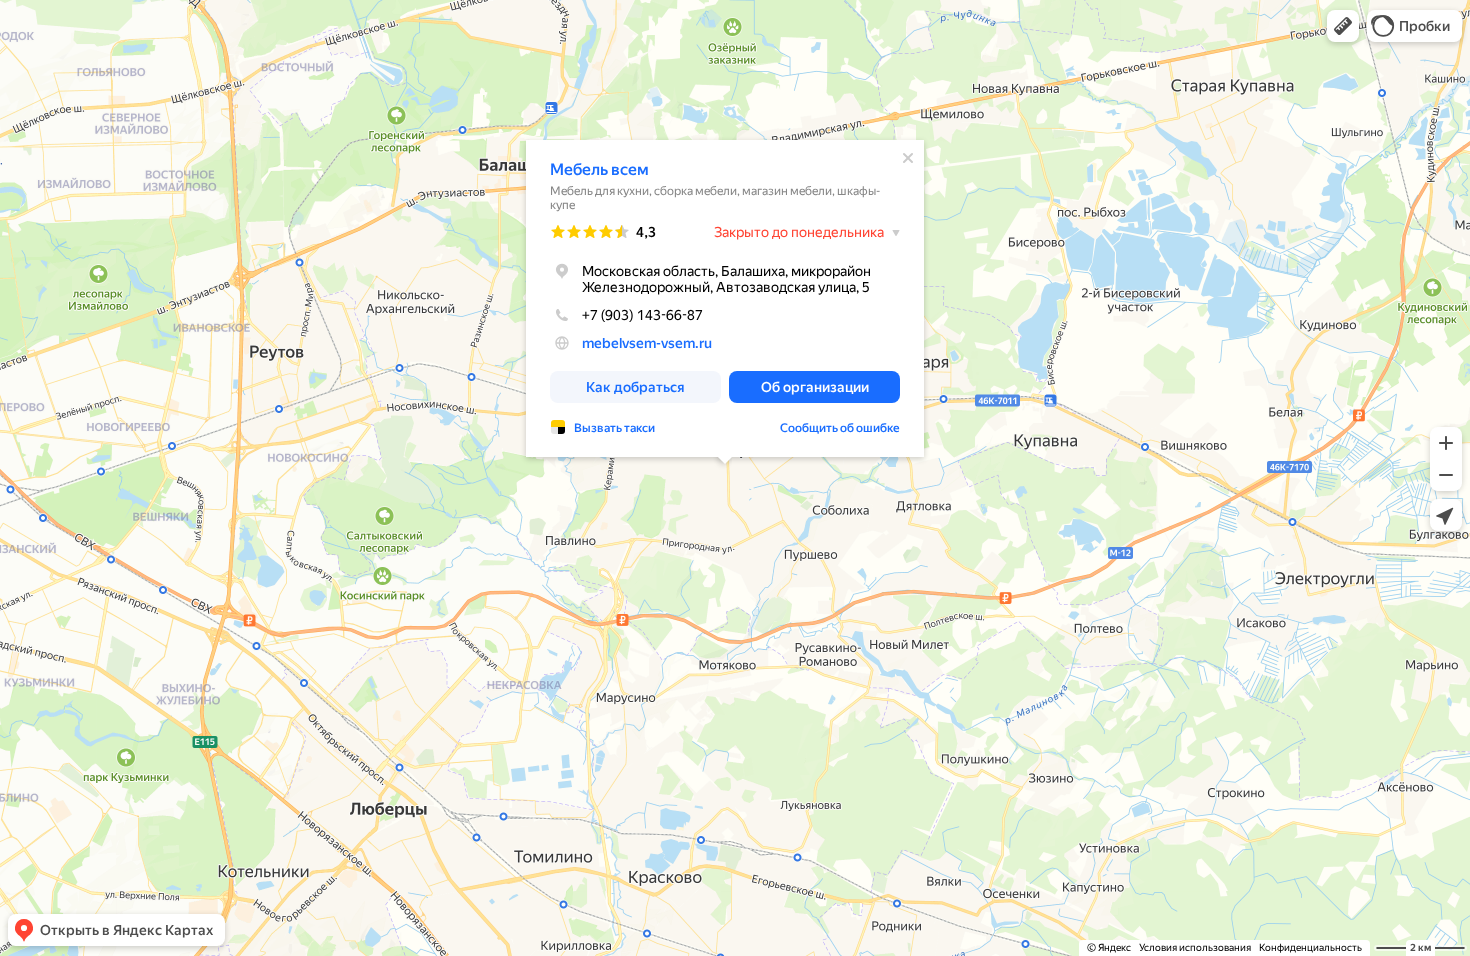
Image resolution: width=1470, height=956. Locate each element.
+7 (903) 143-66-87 (642, 315)
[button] (1343, 26)
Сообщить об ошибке (840, 428)
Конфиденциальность (1310, 947)
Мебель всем (599, 169)
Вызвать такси (614, 428)
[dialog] (725, 298)
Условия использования (1195, 947)
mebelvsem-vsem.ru (647, 343)
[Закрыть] (908, 158)
